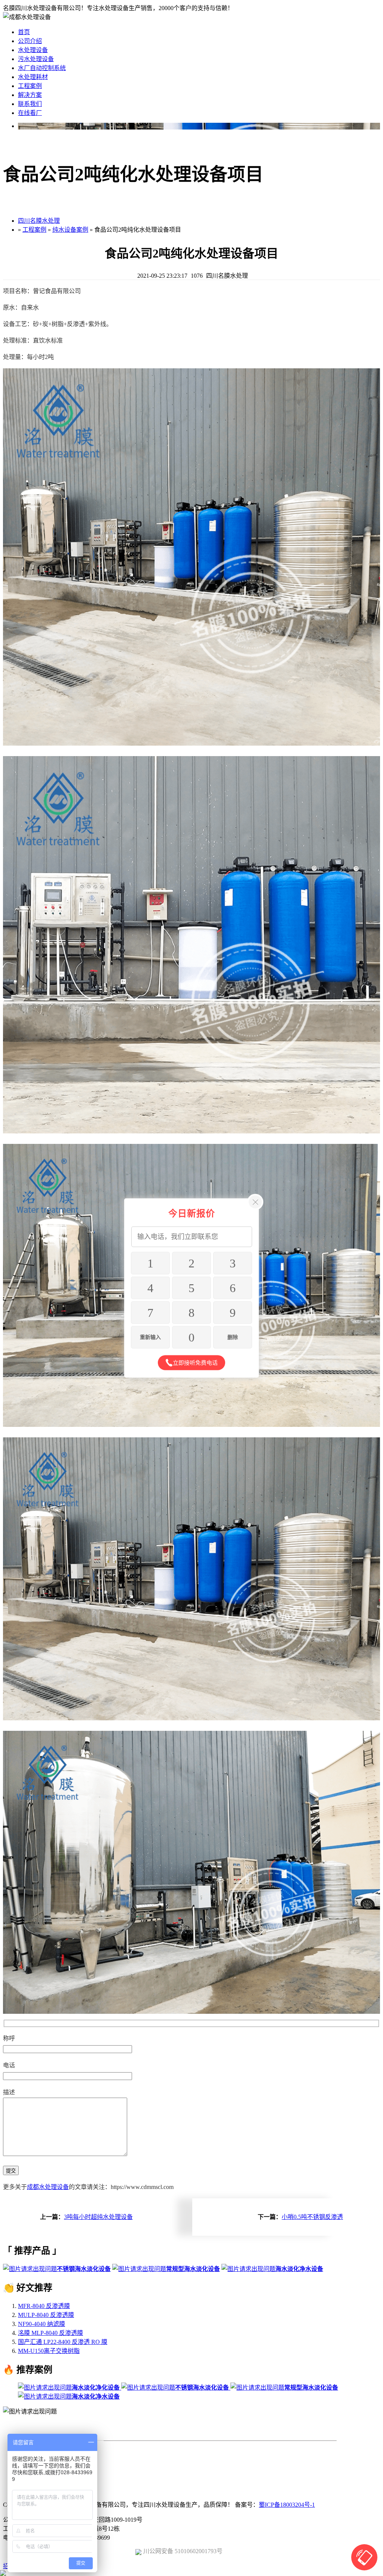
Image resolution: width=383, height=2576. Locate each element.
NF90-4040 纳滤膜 (42, 2324)
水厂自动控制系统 (42, 68)
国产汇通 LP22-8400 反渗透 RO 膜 (63, 2342)
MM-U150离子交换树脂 (49, 2351)
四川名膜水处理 (39, 221)
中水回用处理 (135, 2457)
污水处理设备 (36, 59)
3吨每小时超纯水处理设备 (98, 2217)
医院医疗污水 (254, 2457)
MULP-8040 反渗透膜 (46, 2315)
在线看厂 (30, 113)
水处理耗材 (33, 77)
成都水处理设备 (48, 2187)
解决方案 (30, 95)
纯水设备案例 (70, 230)
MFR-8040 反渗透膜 (44, 2306)
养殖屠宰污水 (194, 2457)
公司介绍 (30, 41)
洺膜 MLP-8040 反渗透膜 (50, 2333)
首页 (24, 32)
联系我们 (30, 104)
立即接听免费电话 (195, 1363)
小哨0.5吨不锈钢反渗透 (312, 2217)
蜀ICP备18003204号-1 (287, 2505)
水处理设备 (33, 50)
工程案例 (30, 86)
